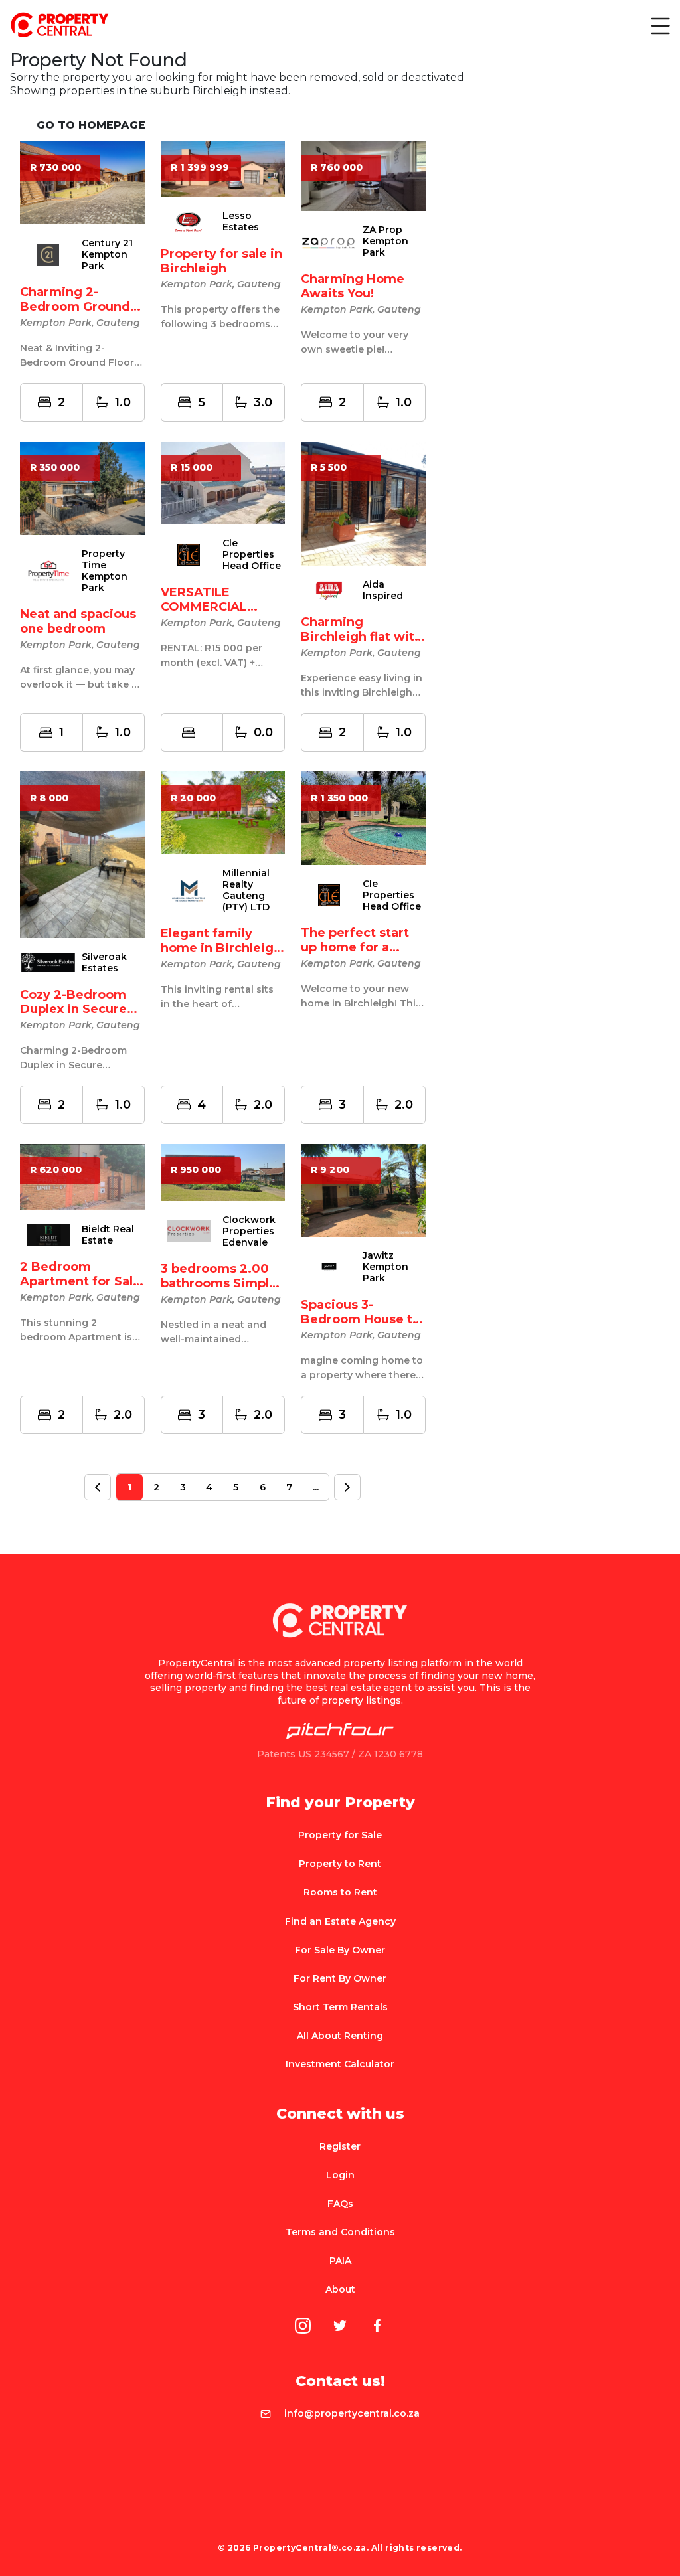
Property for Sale (340, 1835)
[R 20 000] (223, 812)
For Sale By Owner (340, 1950)
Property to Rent (340, 1864)
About (340, 2289)
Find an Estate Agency (340, 1921)
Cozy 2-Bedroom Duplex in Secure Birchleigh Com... (75, 1009)
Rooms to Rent (340, 1892)
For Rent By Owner (340, 1978)
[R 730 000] (82, 182)
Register (340, 2146)
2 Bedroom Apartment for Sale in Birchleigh (80, 1281)
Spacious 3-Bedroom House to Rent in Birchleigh (361, 1319)
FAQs (340, 2204)
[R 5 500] (363, 503)
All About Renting (340, 2036)
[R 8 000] (82, 854)
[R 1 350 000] (363, 818)
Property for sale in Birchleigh (221, 261)
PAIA (340, 2261)
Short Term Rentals (340, 2007)
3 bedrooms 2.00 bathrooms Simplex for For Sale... (222, 1283)
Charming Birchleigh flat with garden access (362, 637)
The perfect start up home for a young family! (355, 947)
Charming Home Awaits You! (353, 286)
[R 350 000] (82, 487)
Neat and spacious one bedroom (78, 621)
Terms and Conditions (340, 2232)
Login (340, 2175)
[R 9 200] (363, 1189)
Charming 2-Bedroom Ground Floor (75, 307)
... (316, 1487)
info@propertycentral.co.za (352, 2413)
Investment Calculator (340, 2064)
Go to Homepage (91, 125)
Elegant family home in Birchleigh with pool (221, 948)
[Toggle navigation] (659, 25)
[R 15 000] (223, 482)
